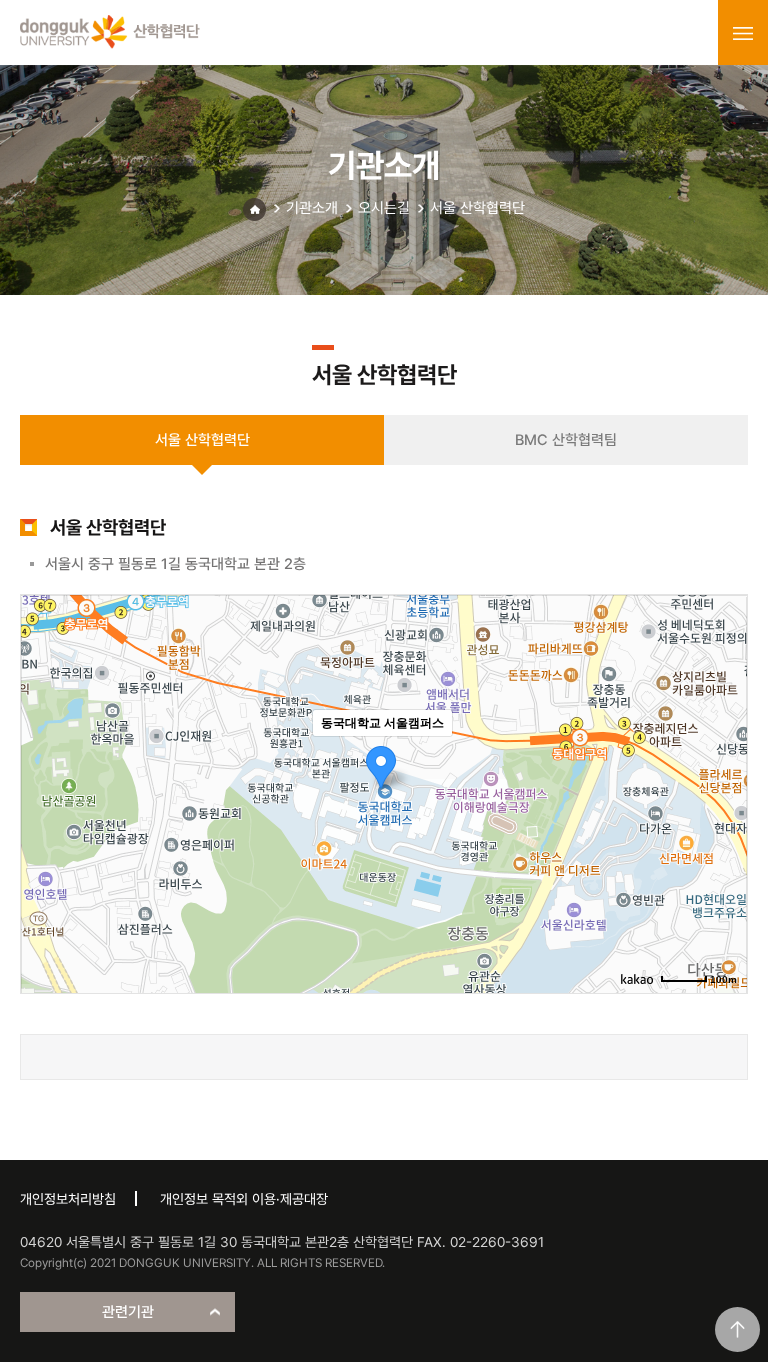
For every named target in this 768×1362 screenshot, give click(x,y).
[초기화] (722, 829)
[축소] (722, 791)
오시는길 (384, 208)
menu (743, 33)
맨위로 (737, 1329)
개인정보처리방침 (68, 1199)
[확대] (722, 758)
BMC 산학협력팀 (566, 440)
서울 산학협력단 (477, 208)
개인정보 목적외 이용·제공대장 (244, 1199)
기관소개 (312, 208)
